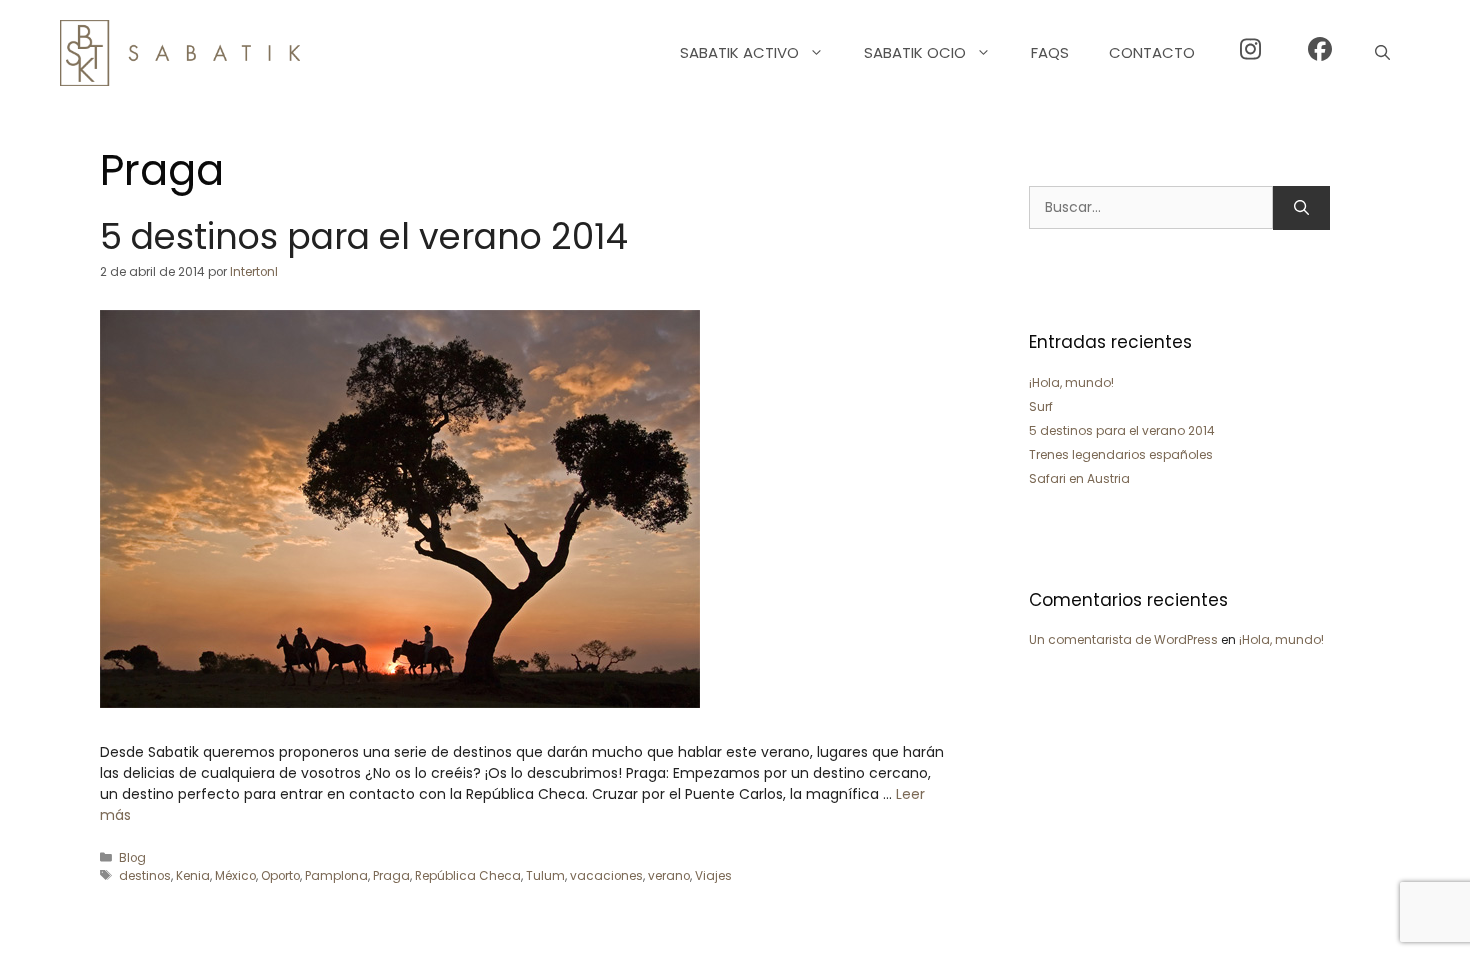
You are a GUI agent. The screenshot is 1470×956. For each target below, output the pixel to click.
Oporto (280, 876)
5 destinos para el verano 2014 (364, 236)
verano (669, 876)
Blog (132, 858)
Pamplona (336, 876)
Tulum (545, 876)
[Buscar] (1301, 208)
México (235, 876)
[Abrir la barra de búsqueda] (1382, 53)
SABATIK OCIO (915, 52)
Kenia (193, 876)
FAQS (1050, 52)
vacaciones (606, 876)
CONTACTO (1152, 52)
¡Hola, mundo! (1071, 382)
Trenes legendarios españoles (1121, 454)
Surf (1041, 406)
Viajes (713, 876)
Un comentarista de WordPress (1123, 639)
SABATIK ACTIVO (739, 52)
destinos (145, 876)
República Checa (468, 876)
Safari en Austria (1079, 478)
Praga (391, 876)
